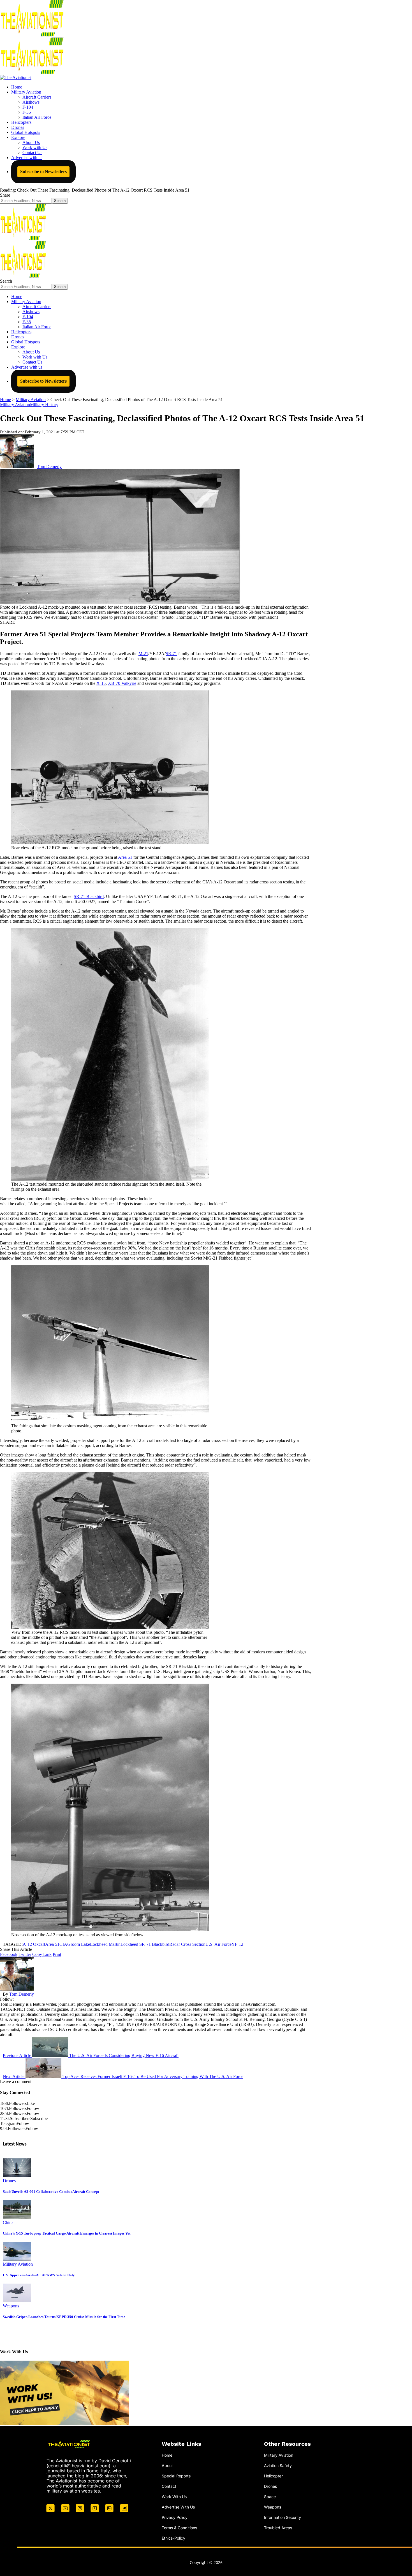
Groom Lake (79, 1944)
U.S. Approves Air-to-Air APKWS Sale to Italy (39, 2275)
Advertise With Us (178, 2507)
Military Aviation (15, 405)
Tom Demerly (49, 466)
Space (270, 2496)
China (8, 2222)
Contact (169, 2486)
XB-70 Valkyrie (122, 683)
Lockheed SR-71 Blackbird (145, 1944)
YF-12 (237, 1944)
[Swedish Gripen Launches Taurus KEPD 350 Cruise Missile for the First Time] (17, 2301)
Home (167, 2455)
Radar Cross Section (187, 1944)
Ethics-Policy (173, 2538)
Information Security (283, 2517)
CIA (63, 1944)
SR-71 (171, 654)
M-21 (143, 654)
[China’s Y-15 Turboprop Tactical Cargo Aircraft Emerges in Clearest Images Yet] (17, 2217)
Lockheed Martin (105, 1944)
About (167, 2466)
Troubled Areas (278, 2527)
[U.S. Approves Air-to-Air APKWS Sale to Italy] (17, 2259)
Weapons (11, 2306)
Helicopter (273, 2476)
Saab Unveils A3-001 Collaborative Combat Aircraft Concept (51, 2192)
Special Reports (176, 2476)
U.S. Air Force (218, 1944)
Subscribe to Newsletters (43, 172)
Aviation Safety (278, 2466)
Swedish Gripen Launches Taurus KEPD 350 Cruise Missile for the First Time (64, 2317)
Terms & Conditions (179, 2527)
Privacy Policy (175, 2517)
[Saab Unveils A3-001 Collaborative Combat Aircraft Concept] (17, 2176)
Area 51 (125, 857)
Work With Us (174, 2496)
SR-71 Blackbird (89, 896)
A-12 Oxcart (34, 1944)
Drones (9, 2181)
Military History (44, 405)
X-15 (101, 683)
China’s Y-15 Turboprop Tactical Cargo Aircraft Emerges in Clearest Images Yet (67, 2233)
